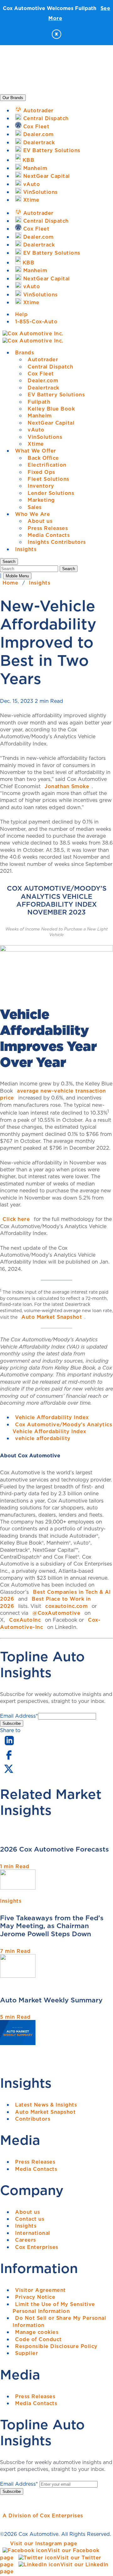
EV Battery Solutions (56, 395)
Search (69, 569)
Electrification (47, 465)
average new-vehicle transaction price (53, 1094)
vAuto (36, 430)
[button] (9, 562)
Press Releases (48, 528)
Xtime (36, 444)
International (33, 2233)
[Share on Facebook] (9, 1759)
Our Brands (13, 98)
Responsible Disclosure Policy (56, 2346)
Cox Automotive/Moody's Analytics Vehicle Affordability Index (62, 1428)
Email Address (19, 1716)
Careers (26, 2240)
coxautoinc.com (66, 1606)
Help (21, 314)
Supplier (27, 2353)
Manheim (40, 416)
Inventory (41, 486)
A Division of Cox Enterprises (43, 2515)
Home (10, 583)
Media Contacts (49, 535)
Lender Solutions (51, 493)
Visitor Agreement (40, 2290)
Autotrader (43, 359)
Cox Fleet (41, 374)
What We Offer (36, 451)
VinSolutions (45, 437)
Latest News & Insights (46, 2105)
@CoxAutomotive (56, 1613)
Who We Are (32, 514)
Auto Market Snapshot (52, 1317)
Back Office (43, 458)
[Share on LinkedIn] (9, 1746)
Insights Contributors (57, 542)
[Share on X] (8, 1773)
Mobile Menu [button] (17, 576)
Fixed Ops (41, 472)
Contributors (33, 2119)
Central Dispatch (50, 367)
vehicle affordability (43, 1438)
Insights (26, 549)
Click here (16, 1219)
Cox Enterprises (37, 2247)
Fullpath (39, 402)
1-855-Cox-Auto (36, 321)
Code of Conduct (38, 2339)
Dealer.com (43, 380)
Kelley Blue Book (51, 409)
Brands (24, 352)
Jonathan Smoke (67, 786)
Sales (35, 507)
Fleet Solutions (48, 479)
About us (40, 521)
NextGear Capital (51, 423)
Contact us (30, 2219)
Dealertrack (43, 388)
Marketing (41, 500)
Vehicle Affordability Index (52, 1417)
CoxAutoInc (25, 1620)
